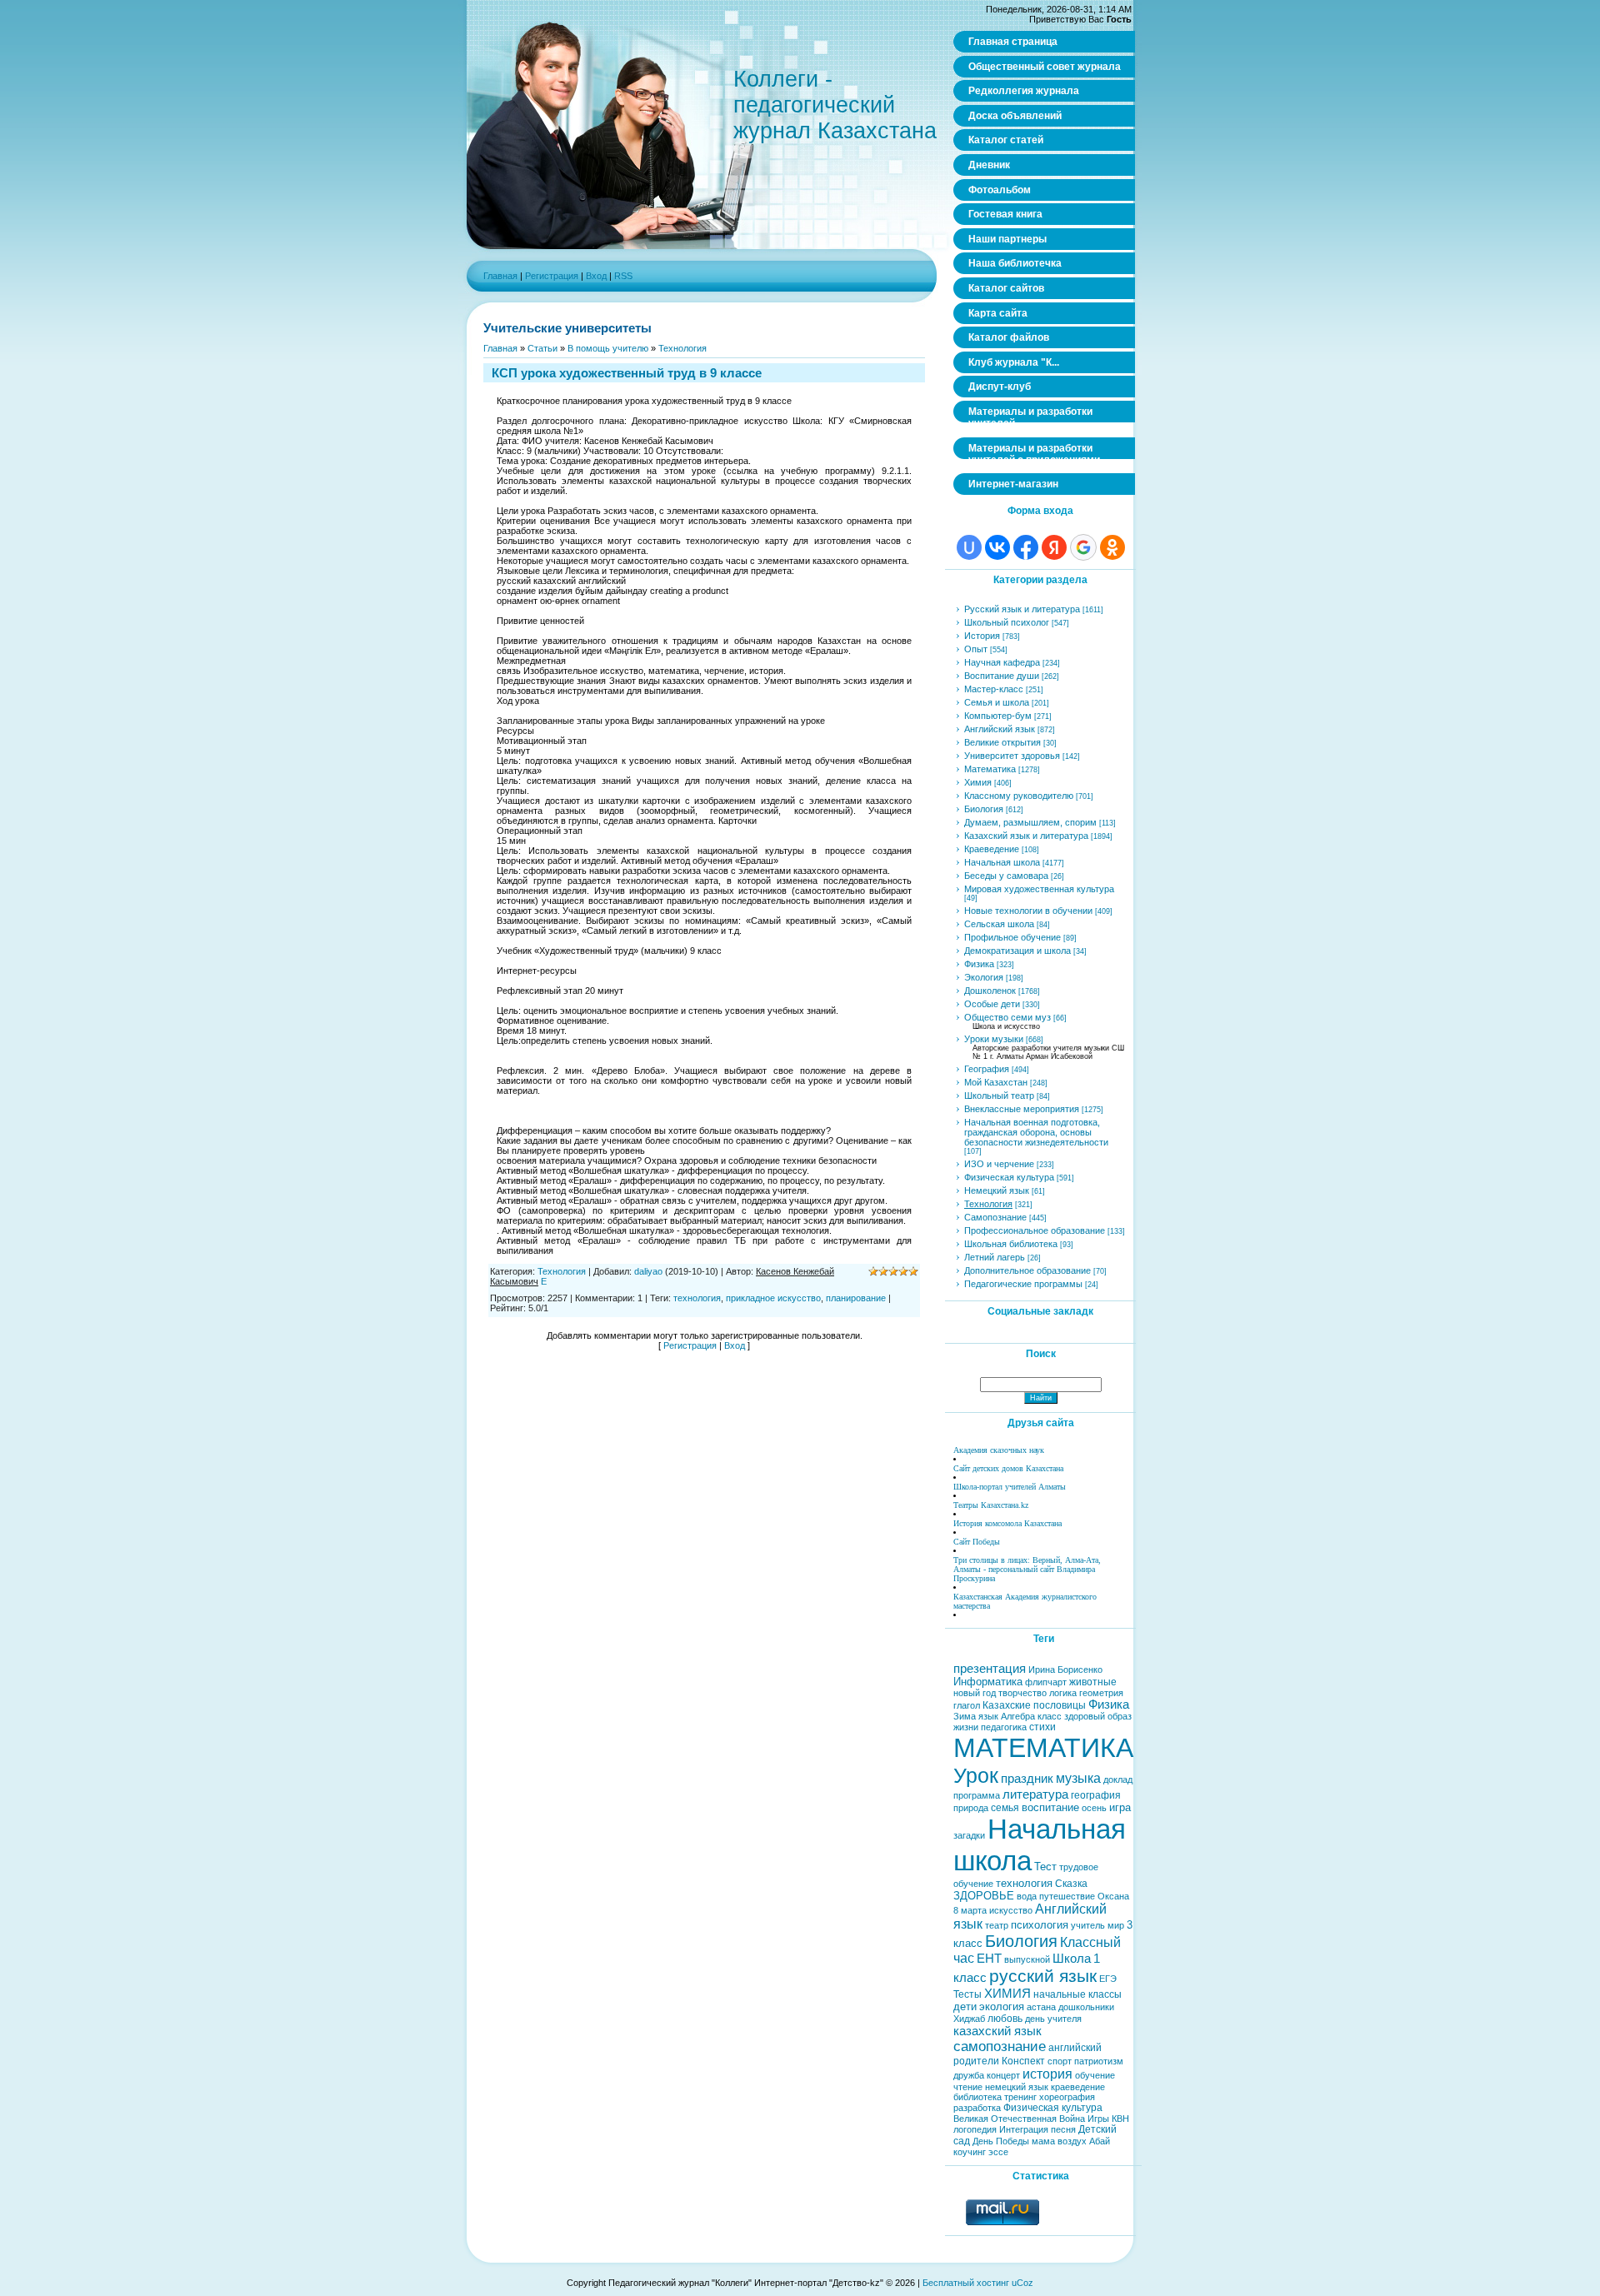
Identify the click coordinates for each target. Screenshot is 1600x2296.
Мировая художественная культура (1039, 889)
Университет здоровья (1012, 756)
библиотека (977, 2097)
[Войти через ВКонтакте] (997, 547)
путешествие (1067, 1896)
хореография (1067, 2097)
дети (965, 2007)
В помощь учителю (608, 348)
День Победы (1001, 2141)
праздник (1027, 1779)
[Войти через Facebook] (1026, 547)
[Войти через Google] (1083, 547)
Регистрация (552, 276)
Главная (500, 276)
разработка (977, 2108)
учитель (1088, 1925)
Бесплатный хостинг (966, 2283)
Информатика (988, 1682)
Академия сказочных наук (999, 1450)
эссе (998, 2152)
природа (971, 1808)
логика (1063, 1693)
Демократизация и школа (1017, 951)
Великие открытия (1002, 742)
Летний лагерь (995, 1257)
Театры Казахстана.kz (991, 1505)
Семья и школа (997, 702)
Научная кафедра (1002, 662)
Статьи (542, 348)
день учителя (1053, 2019)
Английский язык (1000, 729)
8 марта (970, 1910)
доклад (1118, 1779)
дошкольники (1086, 2007)
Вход (596, 276)
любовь (1005, 2019)
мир (1116, 1925)
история (1047, 2074)
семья (1005, 1808)
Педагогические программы (1023, 1284)
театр (997, 1925)
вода (1027, 1896)
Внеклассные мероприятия (1022, 1109)
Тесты (967, 1994)
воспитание (1050, 1807)
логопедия (975, 2129)
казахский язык (997, 2031)
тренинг (1020, 2097)
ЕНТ (989, 1959)
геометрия (1101, 1693)
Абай (1100, 2141)
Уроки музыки (994, 1039)
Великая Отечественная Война (1019, 2119)
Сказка (1071, 1884)
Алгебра (1018, 1716)
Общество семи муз (1007, 1017)
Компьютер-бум (998, 716)
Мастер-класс (994, 689)
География (987, 1069)
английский (1075, 2048)
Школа (1072, 1959)
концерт (1003, 2075)
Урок (976, 1775)
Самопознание (995, 1217)
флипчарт (1046, 1682)
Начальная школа (1002, 862)
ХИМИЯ (1007, 1994)
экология (1002, 2007)
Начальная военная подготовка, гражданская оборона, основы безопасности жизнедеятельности (1036, 1132)
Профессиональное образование (1035, 1230)
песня (1063, 2129)
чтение (968, 2087)
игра (1120, 1807)
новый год (975, 1693)
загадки (969, 1835)
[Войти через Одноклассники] (1112, 547)
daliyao (648, 1271)
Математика (990, 769)
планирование (856, 1298)
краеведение (1078, 2087)
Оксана (1113, 1896)
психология (1040, 1925)
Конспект (1023, 2061)
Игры (1098, 2119)
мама (1043, 2141)
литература (1035, 1794)
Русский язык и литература (1022, 609)
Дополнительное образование (1027, 1270)
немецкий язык (1017, 2087)
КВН (1120, 2119)
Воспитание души (1002, 676)
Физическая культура (1009, 1177)
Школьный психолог (1007, 622)
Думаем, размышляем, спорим (1030, 822)
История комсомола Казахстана (1007, 1523)
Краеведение (992, 849)
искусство (1011, 1910)
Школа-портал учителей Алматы (1010, 1487)
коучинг (970, 2152)
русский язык (1043, 1976)
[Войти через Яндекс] (1054, 547)
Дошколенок (990, 991)
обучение (1095, 2075)
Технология (682, 348)
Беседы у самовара (1006, 876)
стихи (1042, 1727)
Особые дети (992, 1004)
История (982, 636)
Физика (979, 964)
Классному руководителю (1019, 796)
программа (977, 1795)
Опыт (976, 649)
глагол (967, 1705)
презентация (990, 1669)
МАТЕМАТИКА (1043, 1748)
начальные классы (1077, 1994)
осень (1094, 1808)
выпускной (1027, 1959)
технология (697, 1298)
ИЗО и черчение (999, 1164)
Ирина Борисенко (1065, 1670)
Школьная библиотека (1011, 1244)
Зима (965, 1716)
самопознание (1000, 2046)
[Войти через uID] (969, 547)
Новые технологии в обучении (1028, 911)
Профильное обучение (1012, 937)
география (1096, 1795)
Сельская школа (999, 924)
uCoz (1022, 2283)
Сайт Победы (977, 1542)
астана (1041, 2007)
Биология (984, 809)
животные (1093, 1682)
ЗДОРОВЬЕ (984, 1896)
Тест (1045, 1867)
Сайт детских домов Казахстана (1008, 1468)
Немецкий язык (997, 1190)
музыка (1078, 1778)
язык (988, 1716)
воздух (1072, 2141)
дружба (969, 2075)
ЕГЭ (1108, 1979)
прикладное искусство (773, 1298)
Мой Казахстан (996, 1082)
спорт (1060, 2061)
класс (1050, 1716)
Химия (978, 782)
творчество (1022, 1693)
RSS (623, 276)
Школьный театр (999, 1096)
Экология (984, 977)
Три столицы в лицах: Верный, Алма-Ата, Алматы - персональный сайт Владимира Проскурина (1027, 1569)
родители (976, 2061)
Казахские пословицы (1034, 1705)
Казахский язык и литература (1026, 836)
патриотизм (1099, 2061)
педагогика (1004, 1727)
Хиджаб (969, 2019)
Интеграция (1024, 2129)
